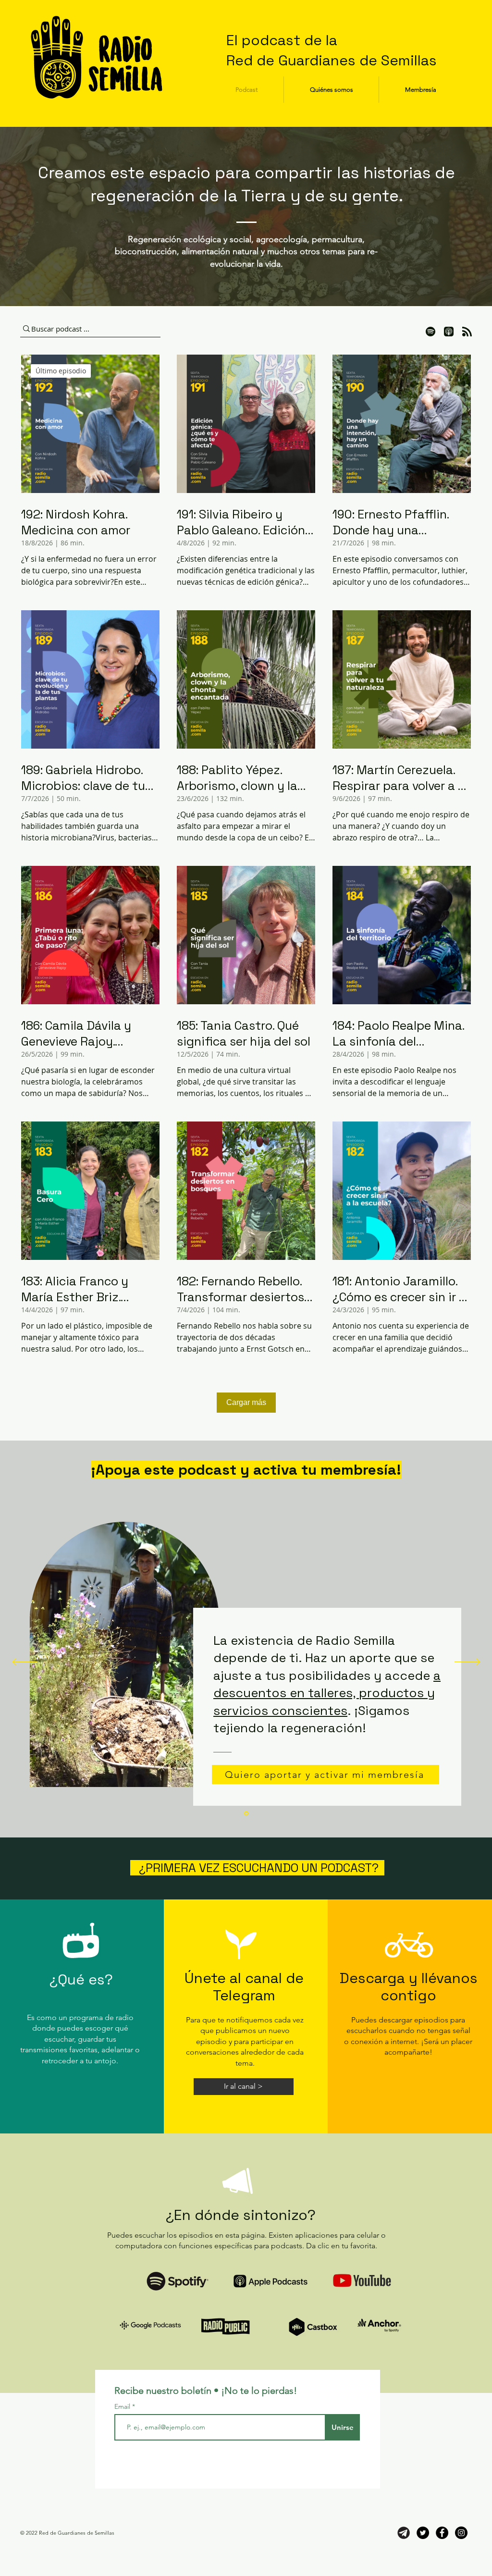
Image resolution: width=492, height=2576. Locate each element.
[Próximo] (467, 1663)
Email (123, 2406)
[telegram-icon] (404, 2533)
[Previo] (25, 1663)
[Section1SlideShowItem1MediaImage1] (246, 1814)
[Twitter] (423, 2533)
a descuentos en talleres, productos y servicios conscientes (327, 1693)
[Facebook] (442, 2533)
